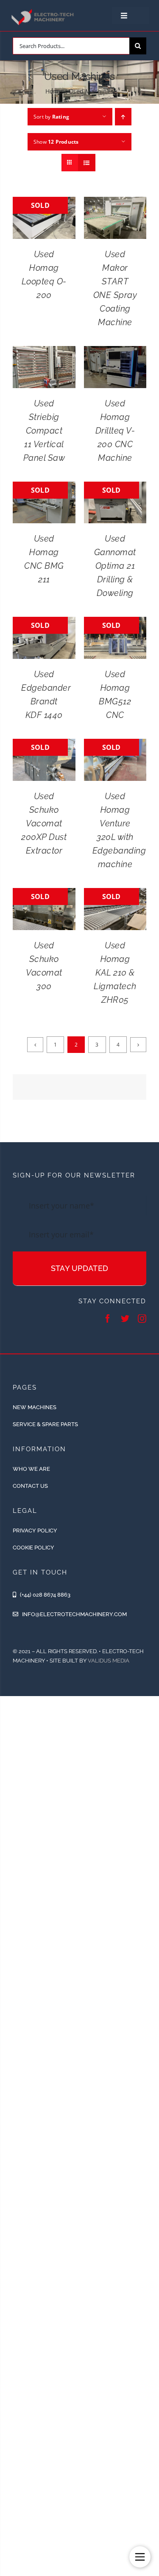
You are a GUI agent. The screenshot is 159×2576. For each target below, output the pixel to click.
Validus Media (109, 1661)
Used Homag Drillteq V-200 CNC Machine (115, 431)
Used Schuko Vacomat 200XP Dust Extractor (44, 823)
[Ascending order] (123, 117)
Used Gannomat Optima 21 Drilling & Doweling (115, 566)
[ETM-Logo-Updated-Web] (43, 11)
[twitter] (125, 1319)
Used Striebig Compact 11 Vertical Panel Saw (44, 431)
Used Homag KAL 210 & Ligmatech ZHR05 (115, 973)
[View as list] (87, 163)
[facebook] (108, 1319)
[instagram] (142, 1319)
